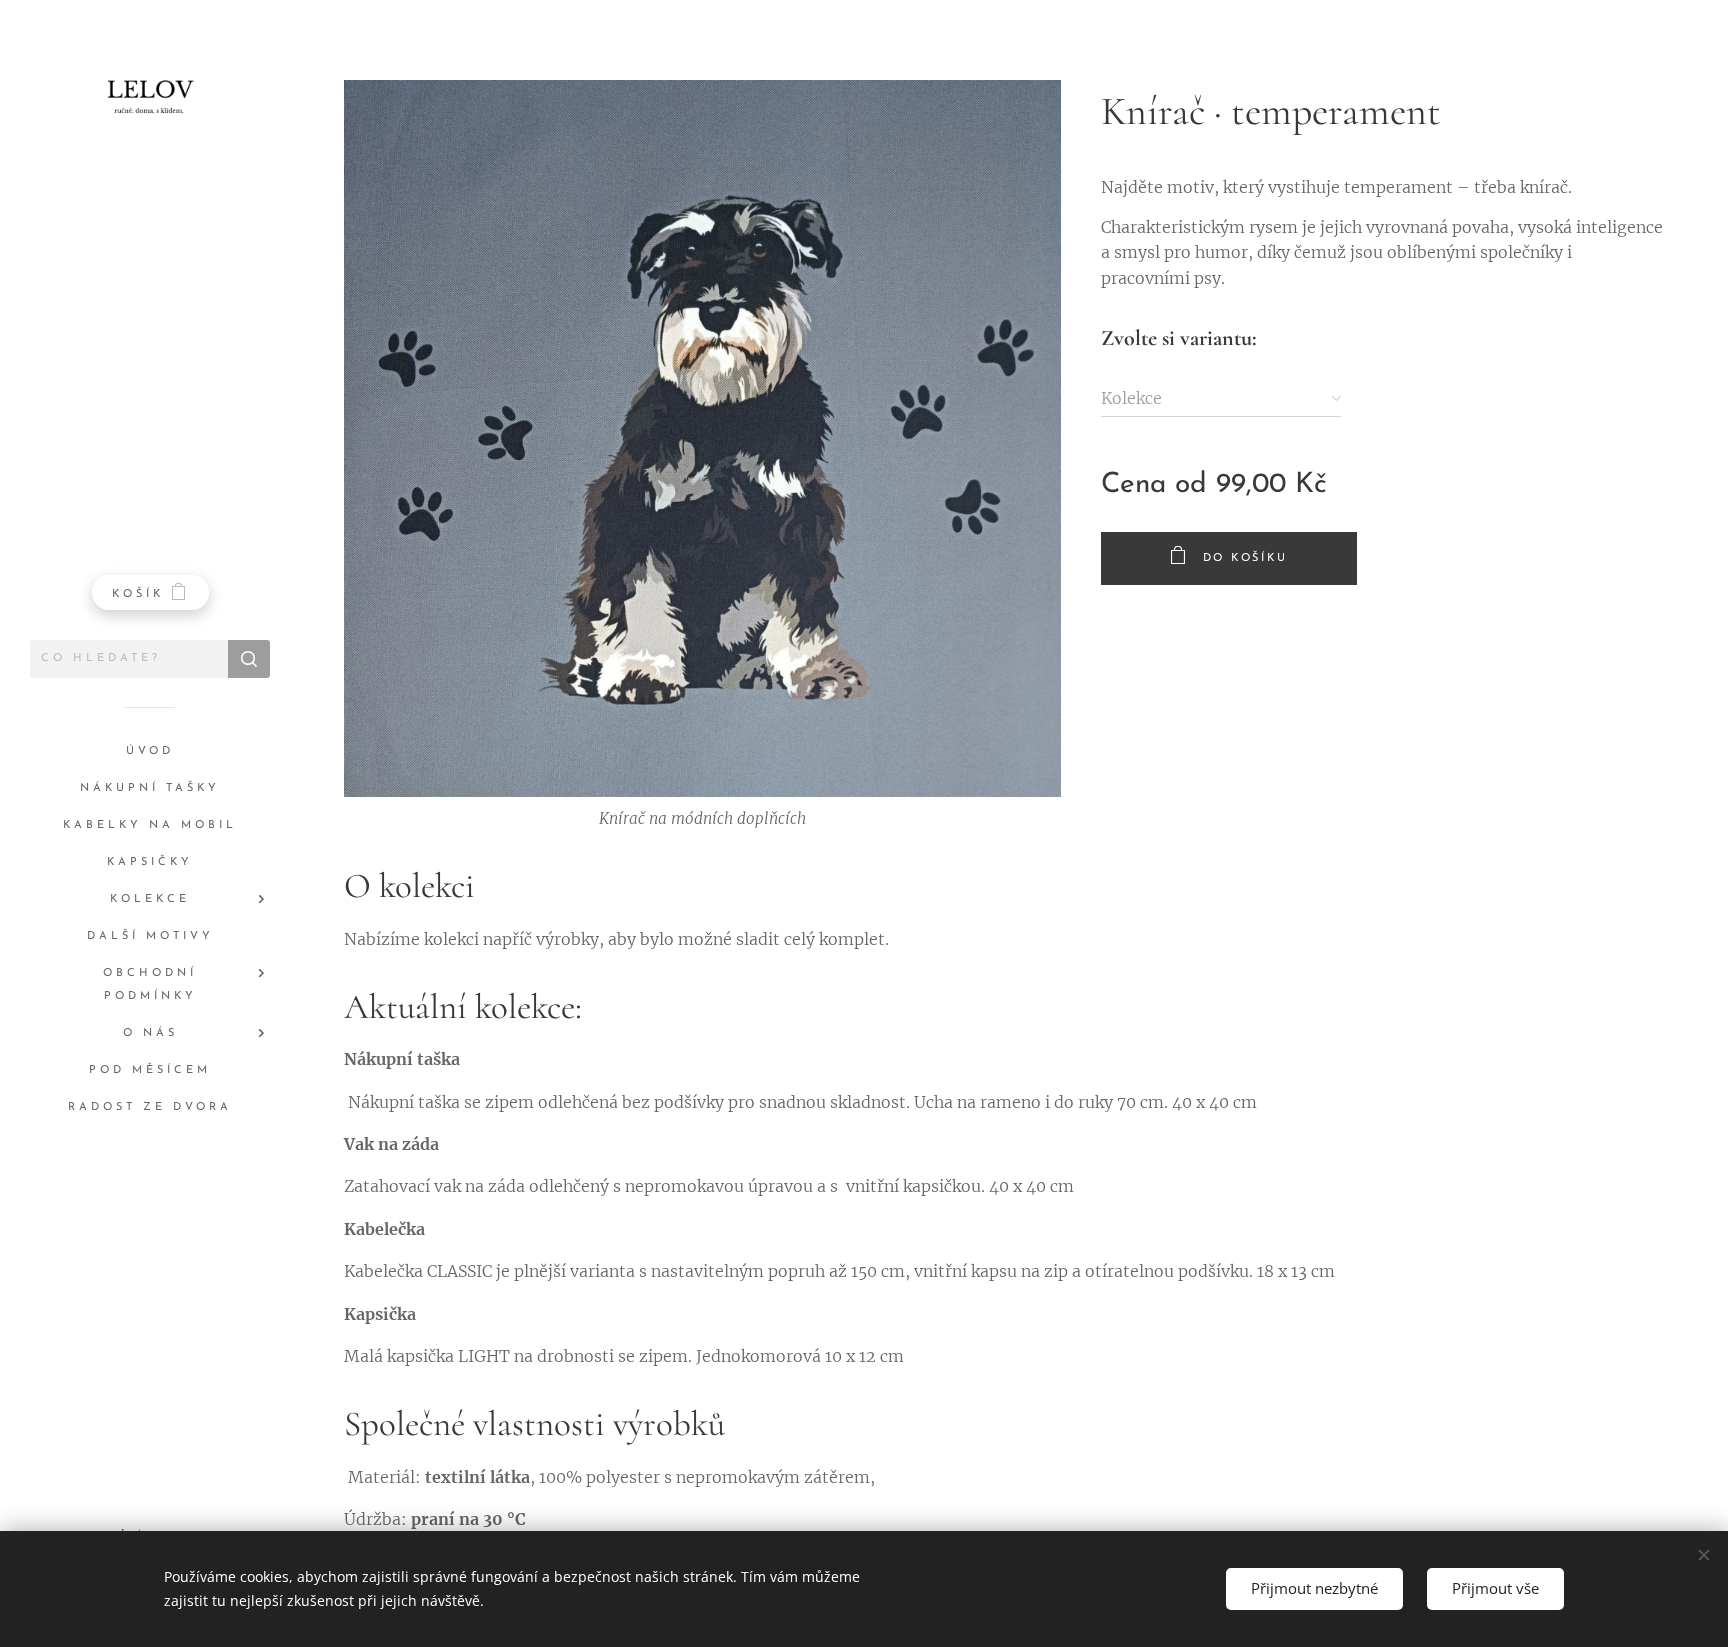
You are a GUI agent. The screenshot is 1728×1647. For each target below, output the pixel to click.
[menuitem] (150, 751)
